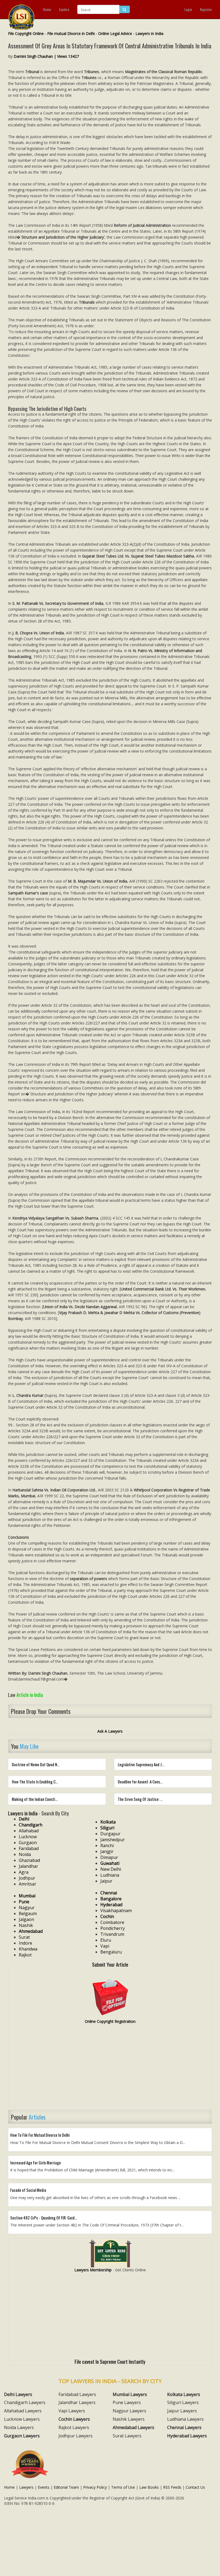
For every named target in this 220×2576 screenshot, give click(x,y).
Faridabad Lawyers (77, 2394)
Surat (24, 1937)
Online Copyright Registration (110, 2021)
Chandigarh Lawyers (25, 2402)
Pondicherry (113, 1928)
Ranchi (107, 1845)
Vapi (105, 1946)
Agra (24, 1872)
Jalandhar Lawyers (77, 2402)
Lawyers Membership (93, 2270)
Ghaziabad (29, 1860)
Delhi (24, 1819)
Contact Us (195, 2487)
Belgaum (28, 1913)
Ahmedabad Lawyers (133, 2427)
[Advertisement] (110, 2067)
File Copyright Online (26, 33)
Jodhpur (27, 1878)
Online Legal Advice (115, 33)
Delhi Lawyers (18, 2394)
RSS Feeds (172, 2487)
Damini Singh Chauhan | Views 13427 (46, 56)
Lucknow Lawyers (22, 2419)
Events (44, 2487)
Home (47, 9)
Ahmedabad (31, 1931)
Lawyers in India (149, 33)
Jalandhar (28, 1866)
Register (206, 9)
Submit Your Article (110, 1964)
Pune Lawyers (127, 2402)
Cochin (107, 1916)
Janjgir (107, 1851)
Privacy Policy (95, 2487)
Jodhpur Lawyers (76, 2436)
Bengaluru (111, 1952)
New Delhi (111, 1869)
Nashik (26, 1925)
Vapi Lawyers (72, 2411)
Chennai (109, 1893)
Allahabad (29, 1831)
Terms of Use (123, 2487)
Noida (25, 1854)
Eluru (106, 1940)
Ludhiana (110, 1875)
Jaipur (106, 1881)
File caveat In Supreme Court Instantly (110, 2361)
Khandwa (28, 1949)
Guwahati (110, 1863)
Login (188, 9)
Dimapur (109, 1857)
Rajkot (25, 1955)
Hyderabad (111, 1905)
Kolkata (108, 1822)
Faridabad (29, 1848)
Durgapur (110, 1834)
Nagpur (27, 1908)
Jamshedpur (113, 1840)
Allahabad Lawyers (23, 2411)
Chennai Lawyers (184, 2427)
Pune (24, 1902)
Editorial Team (66, 2487)
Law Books (149, 2487)
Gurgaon (28, 1843)
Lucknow (28, 1837)
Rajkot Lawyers (74, 2427)
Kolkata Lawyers (184, 2394)
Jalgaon (26, 1919)
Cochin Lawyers (74, 2419)
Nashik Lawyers (129, 2419)
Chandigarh (31, 1825)
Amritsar (27, 1884)
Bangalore (111, 1899)
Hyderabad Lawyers (187, 2436)
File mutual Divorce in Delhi (71, 33)
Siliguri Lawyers (183, 2402)
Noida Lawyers (19, 2427)
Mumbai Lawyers (130, 2394)
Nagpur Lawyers (129, 2411)
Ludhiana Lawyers (185, 2419)
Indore (25, 1943)
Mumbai (27, 1896)
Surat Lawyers (127, 2436)
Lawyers (26, 2487)
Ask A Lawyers (110, 1731)
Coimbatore (112, 1922)
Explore (64, 9)
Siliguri (107, 1828)
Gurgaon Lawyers (22, 2436)
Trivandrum (112, 1934)
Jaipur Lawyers (182, 2411)
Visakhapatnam (116, 1911)
